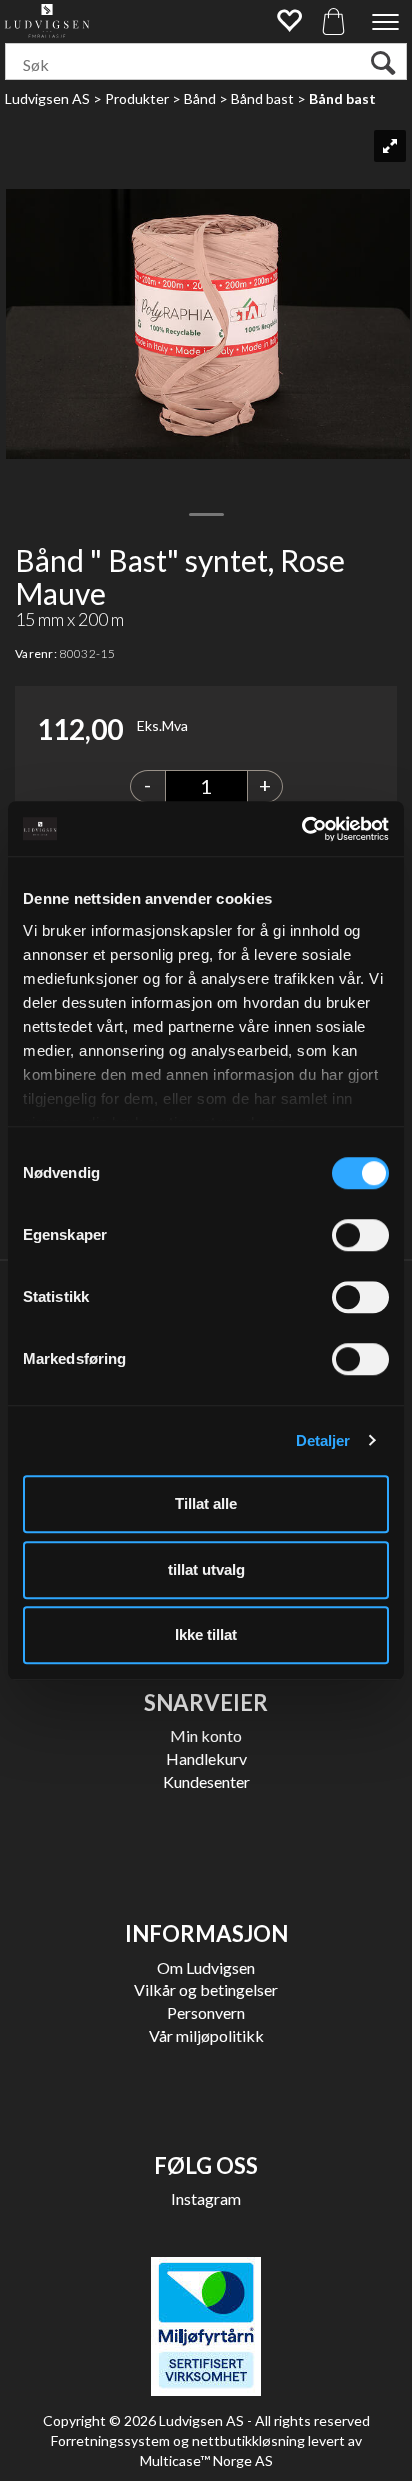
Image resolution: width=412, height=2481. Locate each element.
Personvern (206, 2012)
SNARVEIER (206, 1702)
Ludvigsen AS (47, 98)
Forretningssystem (110, 2440)
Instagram (206, 2198)
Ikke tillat (206, 1634)
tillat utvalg (206, 1569)
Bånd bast (262, 98)
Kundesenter (206, 1781)
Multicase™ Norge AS (206, 2460)
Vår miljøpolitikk (206, 2035)
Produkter (137, 98)
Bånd (200, 98)
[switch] (360, 1235)
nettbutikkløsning (248, 2440)
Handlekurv (206, 1758)
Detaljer (323, 1440)
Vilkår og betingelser (206, 1989)
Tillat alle (206, 1503)
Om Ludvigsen (206, 1967)
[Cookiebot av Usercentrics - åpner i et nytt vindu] (301, 829)
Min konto (206, 1735)
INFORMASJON (206, 1933)
